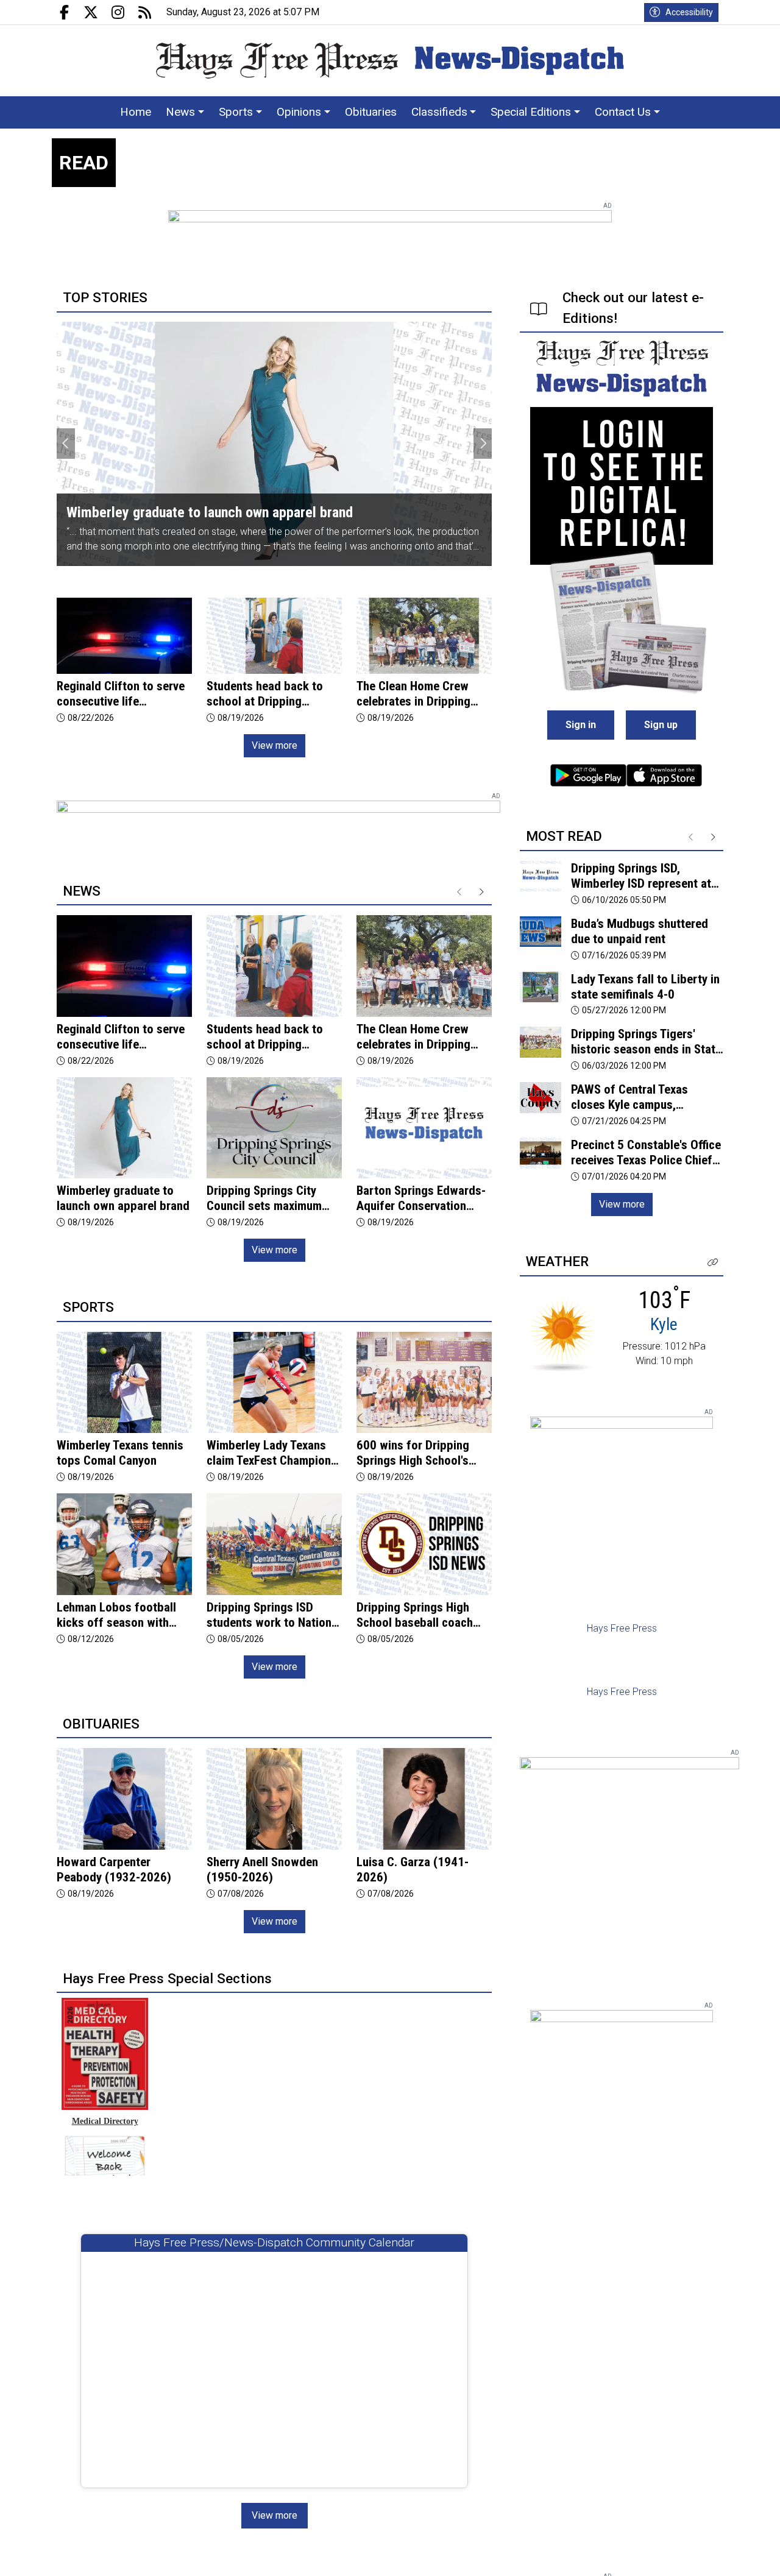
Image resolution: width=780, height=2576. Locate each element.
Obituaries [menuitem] (371, 112)
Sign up (661, 725)
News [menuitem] (180, 112)
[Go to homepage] (390, 61)
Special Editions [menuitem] (531, 112)
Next (483, 444)
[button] (713, 1263)
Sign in (581, 725)
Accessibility (689, 12)
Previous (66, 444)
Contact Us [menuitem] (623, 112)
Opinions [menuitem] (299, 112)
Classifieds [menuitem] (439, 112)
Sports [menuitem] (236, 112)
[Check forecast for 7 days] (562, 1334)
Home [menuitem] (136, 112)
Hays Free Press (622, 1628)
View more (275, 745)
